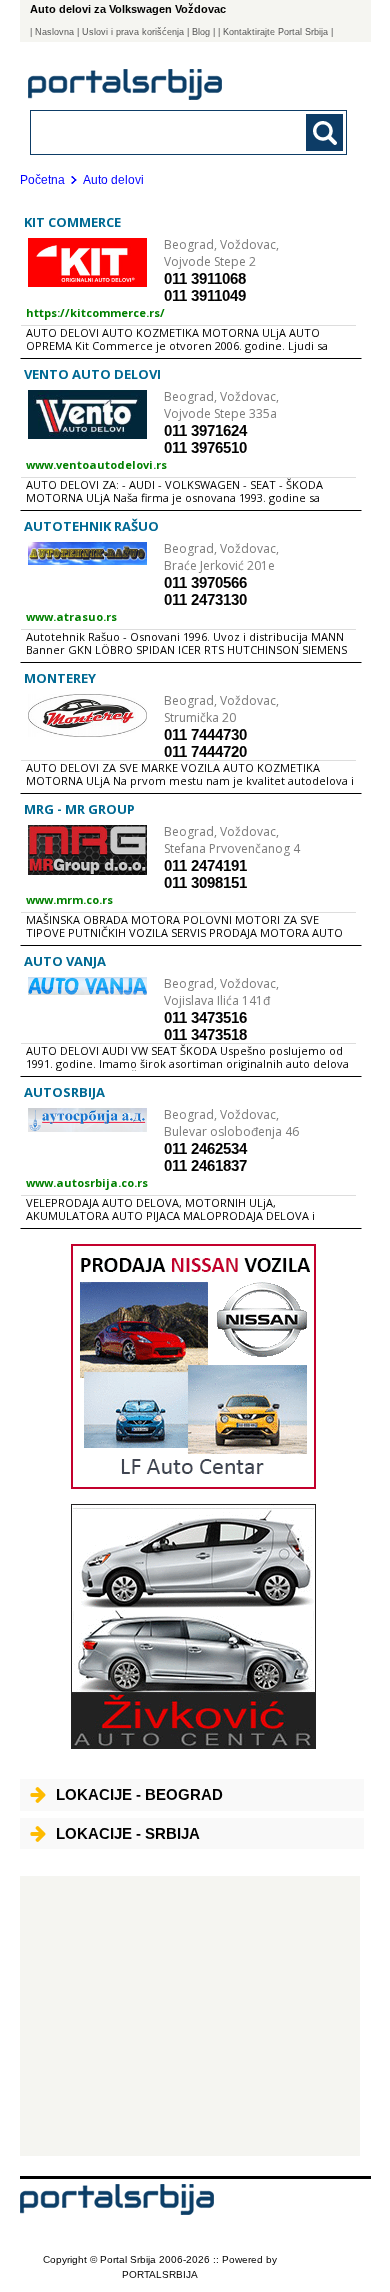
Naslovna (54, 32)
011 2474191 (205, 865)
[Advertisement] (190, 2016)
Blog (201, 32)
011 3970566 (205, 582)
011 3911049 (205, 295)
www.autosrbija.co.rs (87, 1182)
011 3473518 (205, 1034)
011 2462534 (205, 1148)
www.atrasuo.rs (71, 616)
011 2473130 (205, 599)
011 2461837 (205, 1165)
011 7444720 (205, 751)
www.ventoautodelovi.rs (96, 464)
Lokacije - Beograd (139, 1794)
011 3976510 (205, 447)
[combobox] (159, 131)
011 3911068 (205, 278)
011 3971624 (205, 430)
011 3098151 (205, 882)
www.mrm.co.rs (69, 899)
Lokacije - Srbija (128, 1833)
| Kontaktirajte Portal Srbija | (275, 32)
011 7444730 (205, 734)
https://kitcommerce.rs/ (95, 312)
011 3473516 (205, 1017)
